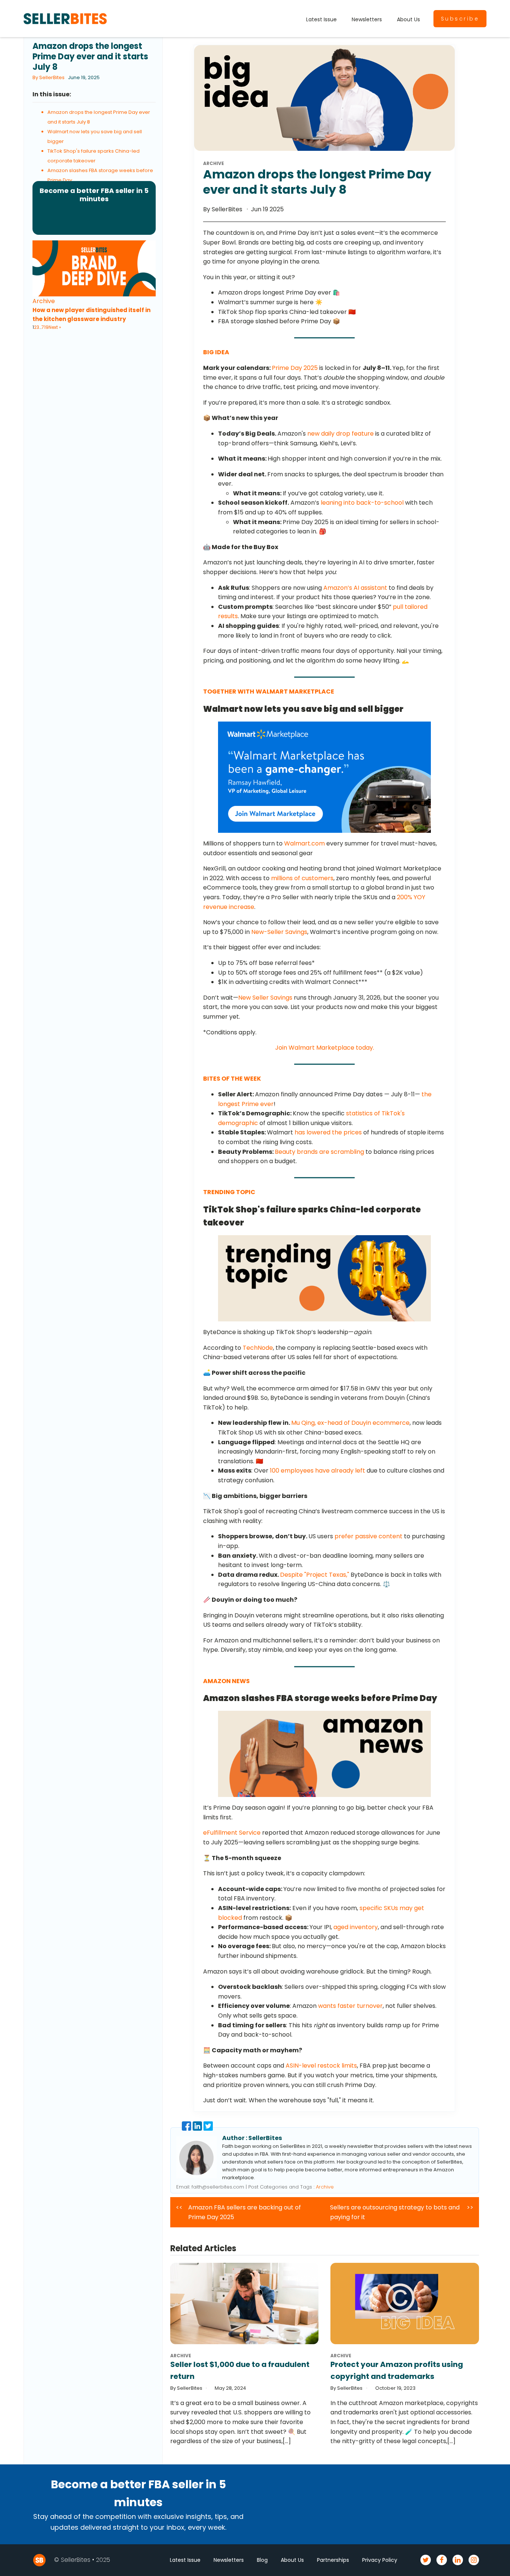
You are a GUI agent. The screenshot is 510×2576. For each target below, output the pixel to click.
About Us (408, 19)
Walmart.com (304, 843)
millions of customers (302, 878)
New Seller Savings (265, 998)
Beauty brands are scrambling (319, 1152)
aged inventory (356, 1927)
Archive (44, 301)
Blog (262, 2560)
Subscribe (460, 19)
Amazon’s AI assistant (355, 588)
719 (45, 327)
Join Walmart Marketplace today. (325, 1048)
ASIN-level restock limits (321, 2066)
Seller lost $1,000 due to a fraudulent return (240, 2370)
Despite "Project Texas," (315, 1575)
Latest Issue (321, 19)
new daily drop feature (340, 434)
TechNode (258, 1348)
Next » (55, 327)
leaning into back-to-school (362, 503)
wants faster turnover (350, 2006)
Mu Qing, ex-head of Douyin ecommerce (350, 1423)
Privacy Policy (380, 2560)
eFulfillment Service (232, 1833)
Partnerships (333, 2560)
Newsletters (367, 19)
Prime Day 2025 (295, 368)
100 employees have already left (318, 1471)
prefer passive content (368, 1536)
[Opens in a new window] (187, 2129)
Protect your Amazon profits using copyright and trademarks (397, 2370)
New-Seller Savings (279, 932)
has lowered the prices (328, 1132)
